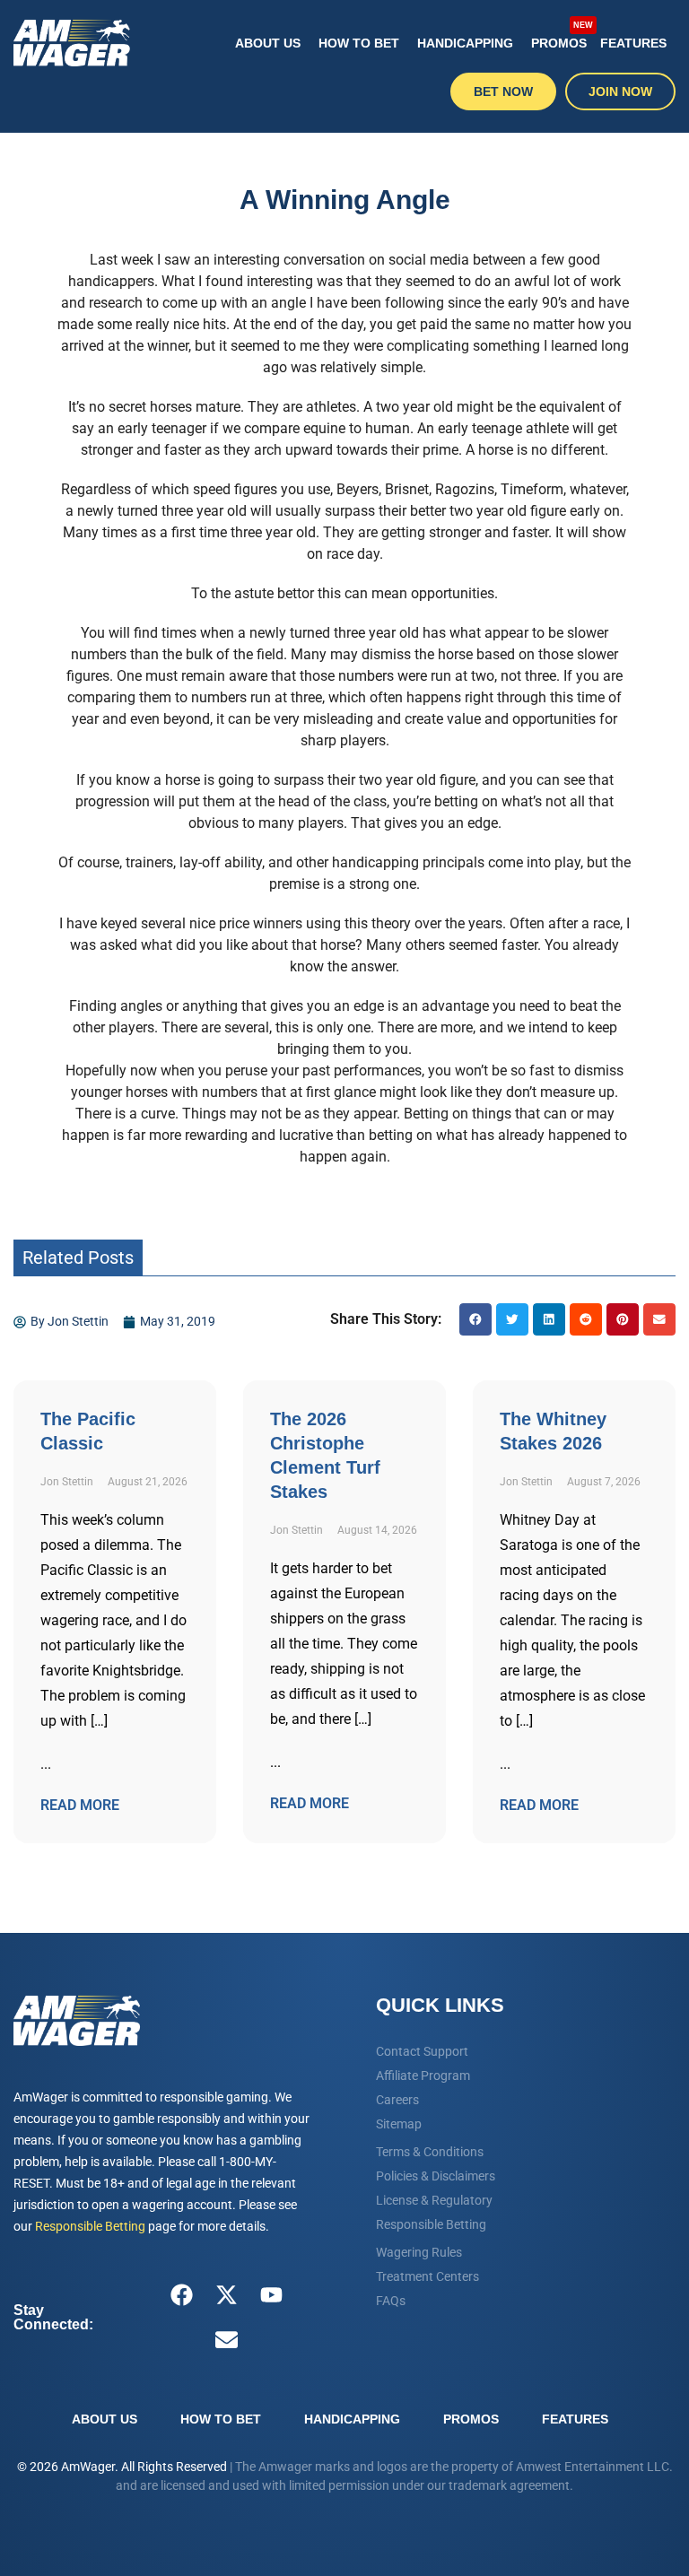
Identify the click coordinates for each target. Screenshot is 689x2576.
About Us (268, 43)
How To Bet (359, 43)
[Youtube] (272, 2295)
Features (633, 43)
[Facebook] (182, 2295)
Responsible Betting (90, 2226)
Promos (561, 36)
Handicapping (465, 43)
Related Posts (78, 1258)
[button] (475, 1319)
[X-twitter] (227, 2295)
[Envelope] (227, 2340)
